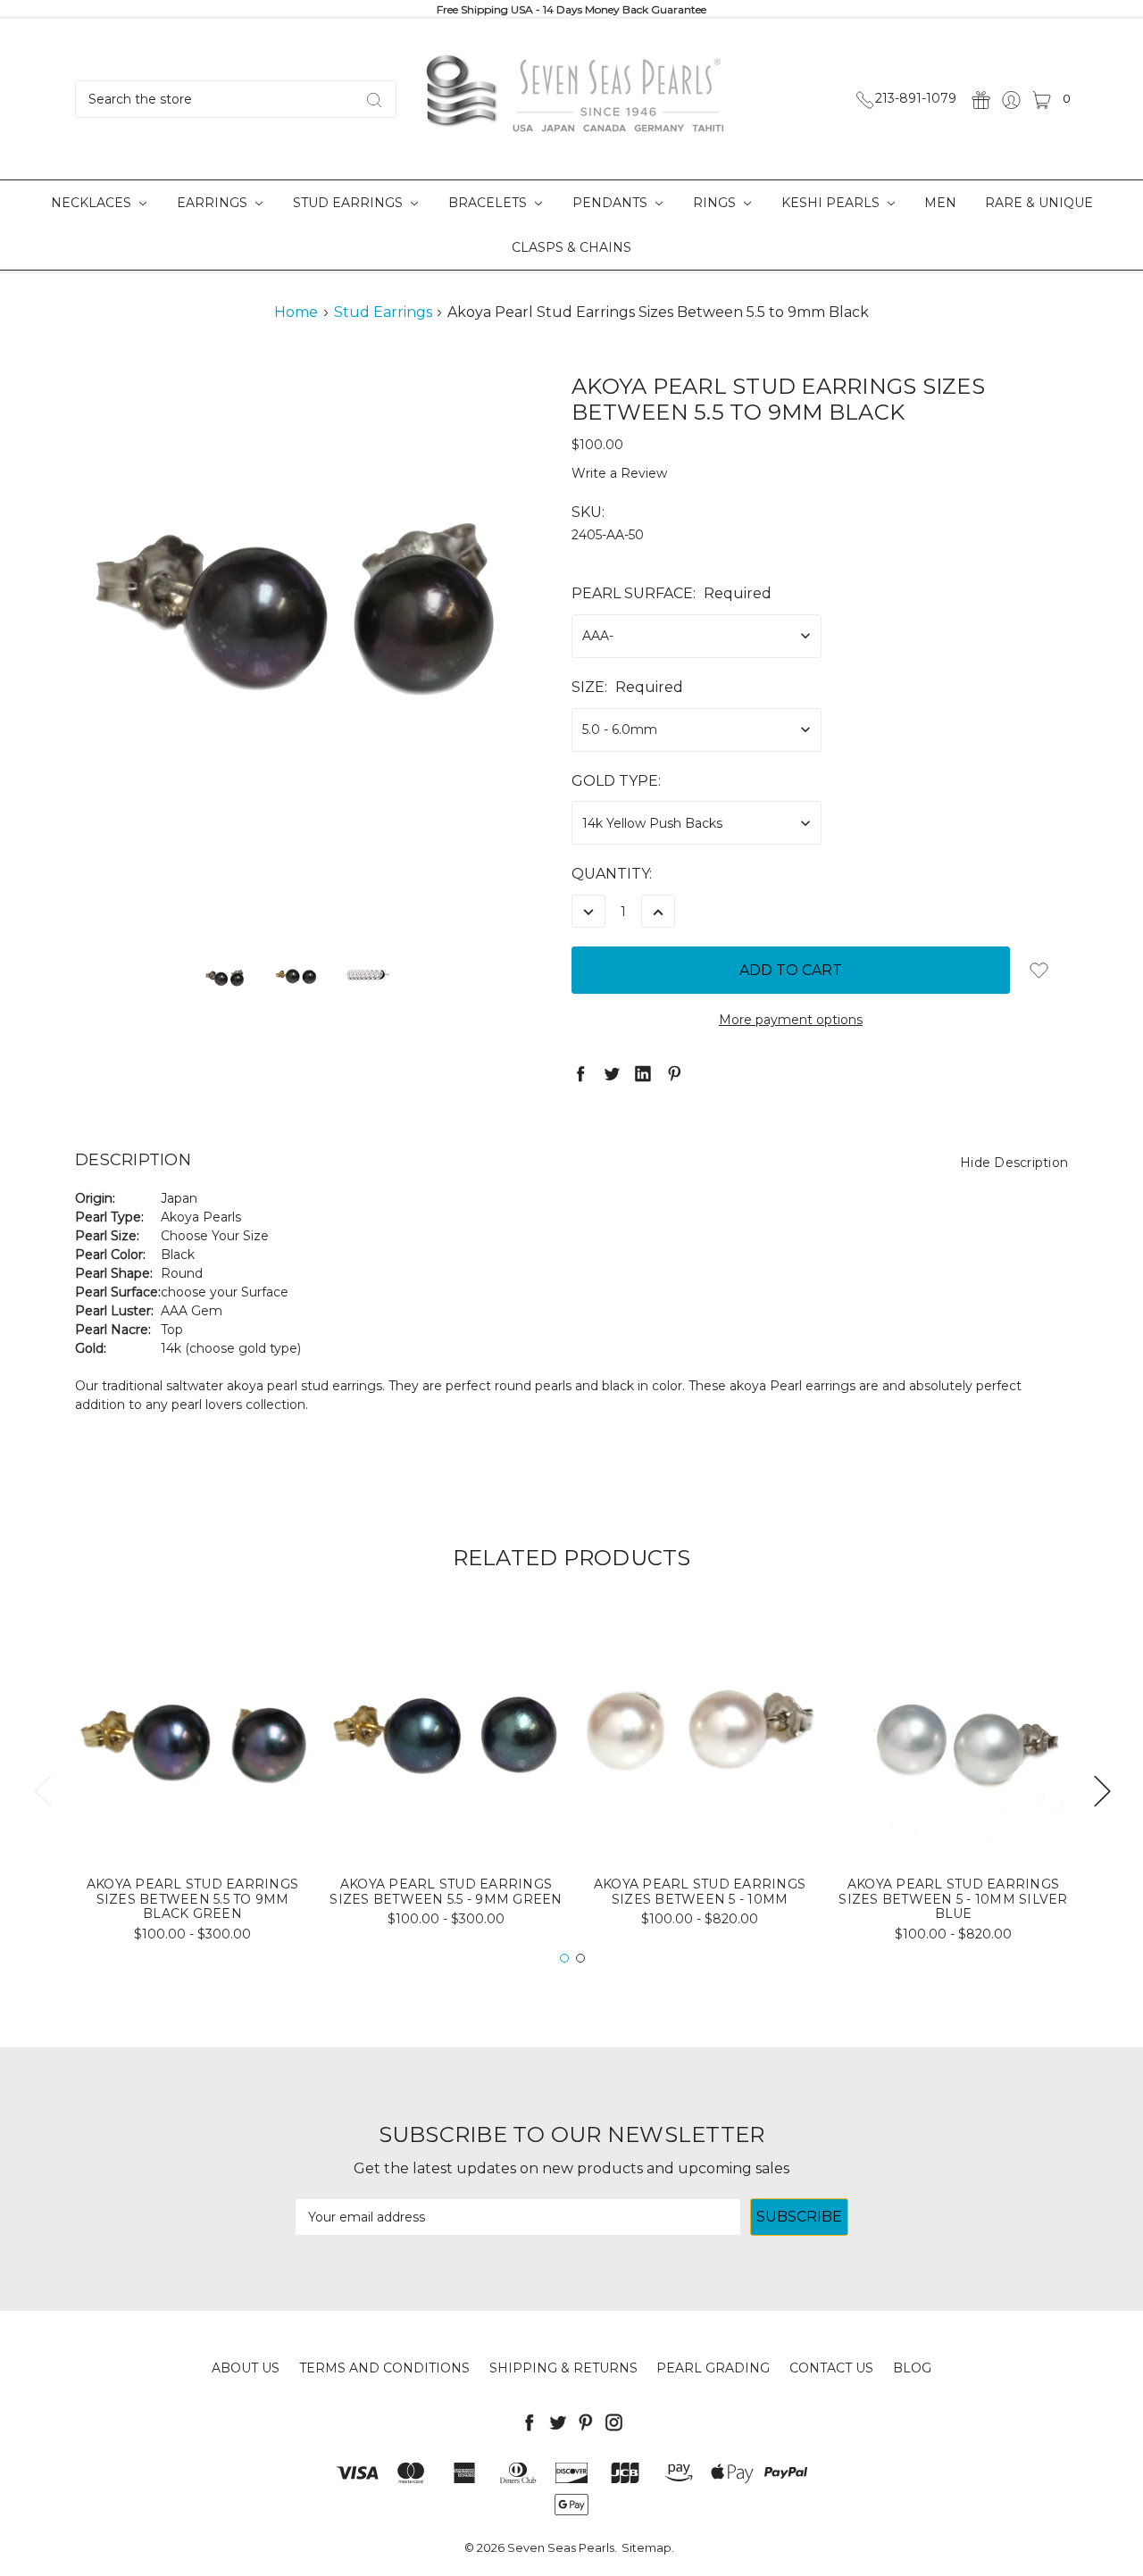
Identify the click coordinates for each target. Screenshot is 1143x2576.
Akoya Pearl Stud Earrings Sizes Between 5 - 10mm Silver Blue (953, 1899)
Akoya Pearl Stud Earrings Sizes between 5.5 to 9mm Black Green (192, 1899)
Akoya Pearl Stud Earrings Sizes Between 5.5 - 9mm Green (446, 1892)
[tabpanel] (193, 1781)
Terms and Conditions (384, 2368)
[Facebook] (580, 1073)
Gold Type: (616, 781)
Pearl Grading (713, 2368)
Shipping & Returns (563, 2368)
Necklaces (93, 203)
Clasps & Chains (571, 247)
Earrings (214, 203)
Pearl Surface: (672, 593)
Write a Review (619, 473)
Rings (716, 203)
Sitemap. (648, 2547)
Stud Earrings (350, 203)
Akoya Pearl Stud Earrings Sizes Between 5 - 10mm (700, 1892)
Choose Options (192, 1814)
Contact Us (831, 2368)
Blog (912, 2368)
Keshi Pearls (832, 203)
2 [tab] (580, 1958)
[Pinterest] (674, 1073)
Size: (627, 687)
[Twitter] (612, 1073)
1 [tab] (564, 1958)
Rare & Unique (1039, 203)
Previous (42, 1791)
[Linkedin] (643, 1073)
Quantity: (612, 874)
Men (940, 203)
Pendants (612, 203)
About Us (246, 2368)
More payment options (791, 1020)
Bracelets (489, 203)
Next (1102, 1791)
